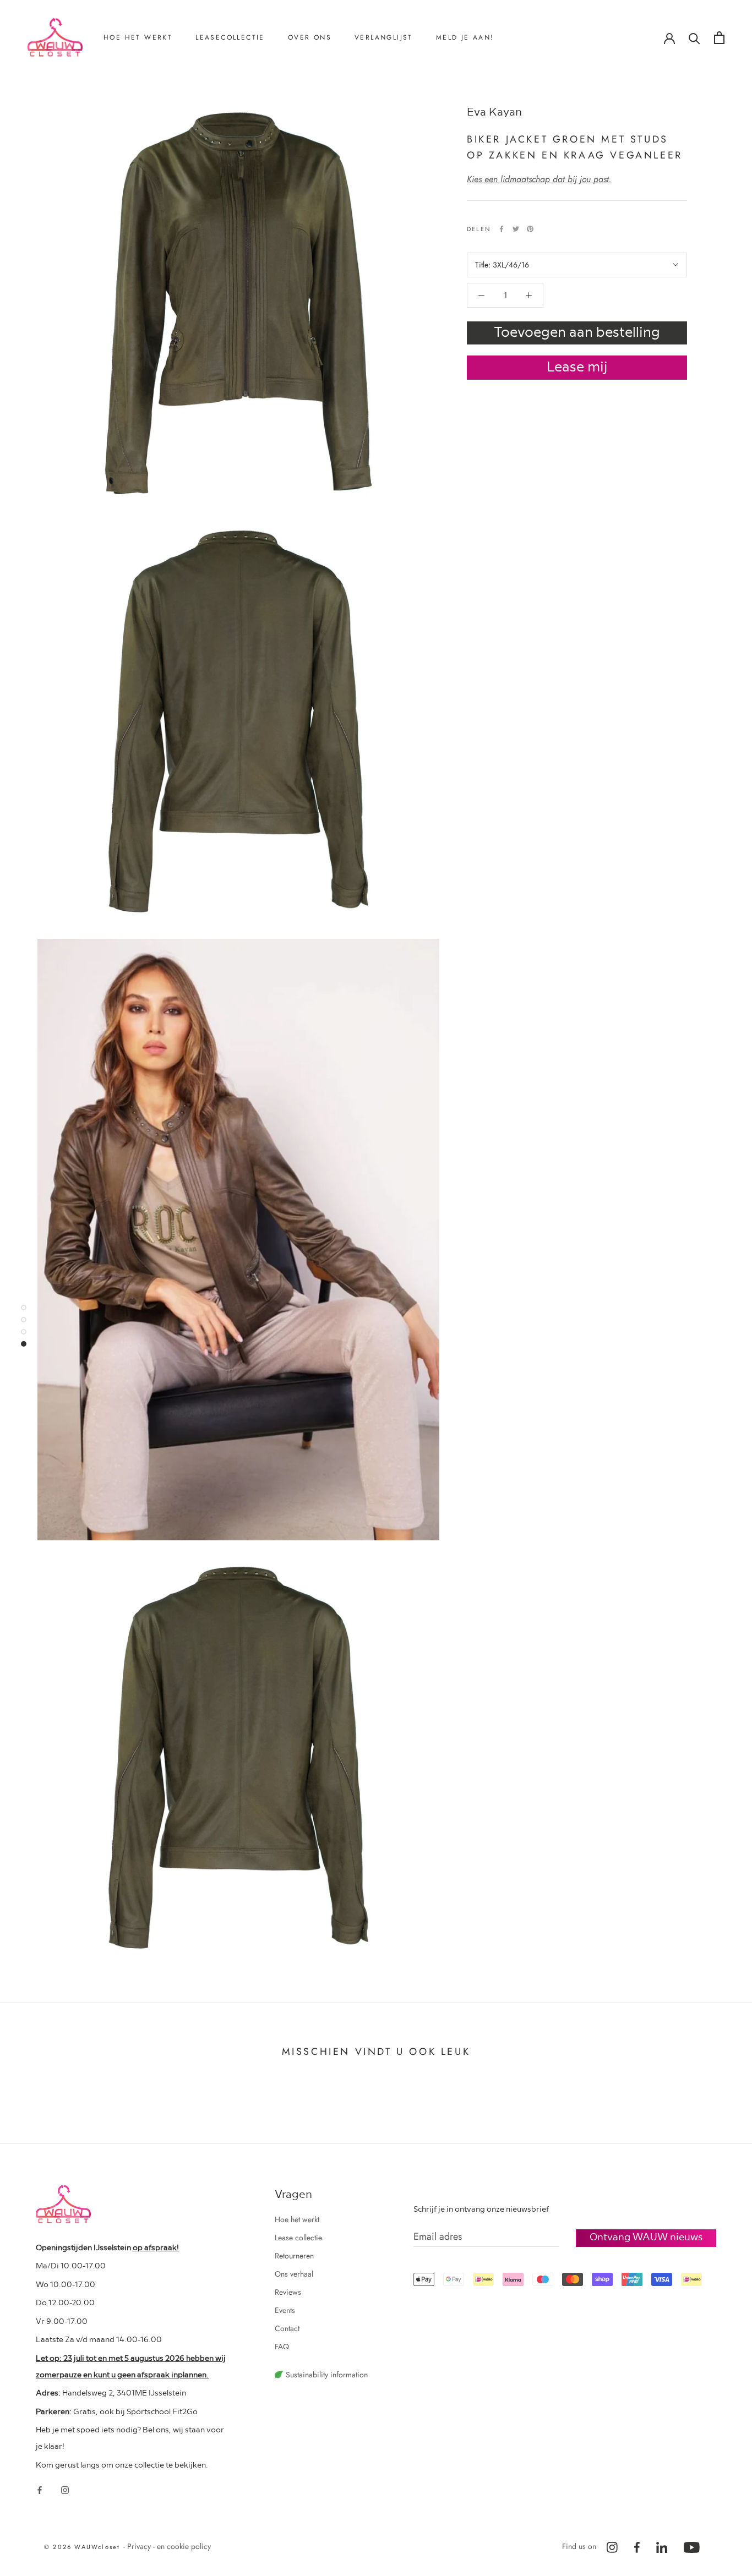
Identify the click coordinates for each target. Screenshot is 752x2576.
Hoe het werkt (138, 37)
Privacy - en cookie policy (169, 2546)
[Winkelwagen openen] (719, 38)
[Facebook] (502, 229)
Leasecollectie (230, 37)
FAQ (282, 2347)
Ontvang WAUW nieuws (646, 2236)
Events (285, 2310)
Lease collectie (298, 2238)
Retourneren (137, 94)
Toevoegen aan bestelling (577, 331)
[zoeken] (694, 38)
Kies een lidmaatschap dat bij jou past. (539, 179)
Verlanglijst (384, 37)
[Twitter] (516, 229)
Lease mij (577, 366)
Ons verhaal (321, 94)
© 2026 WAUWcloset (84, 2547)
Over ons (310, 37)
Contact (315, 130)
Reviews (315, 112)
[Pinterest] (530, 229)
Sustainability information (326, 2375)
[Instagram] (65, 2490)
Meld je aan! (465, 37)
